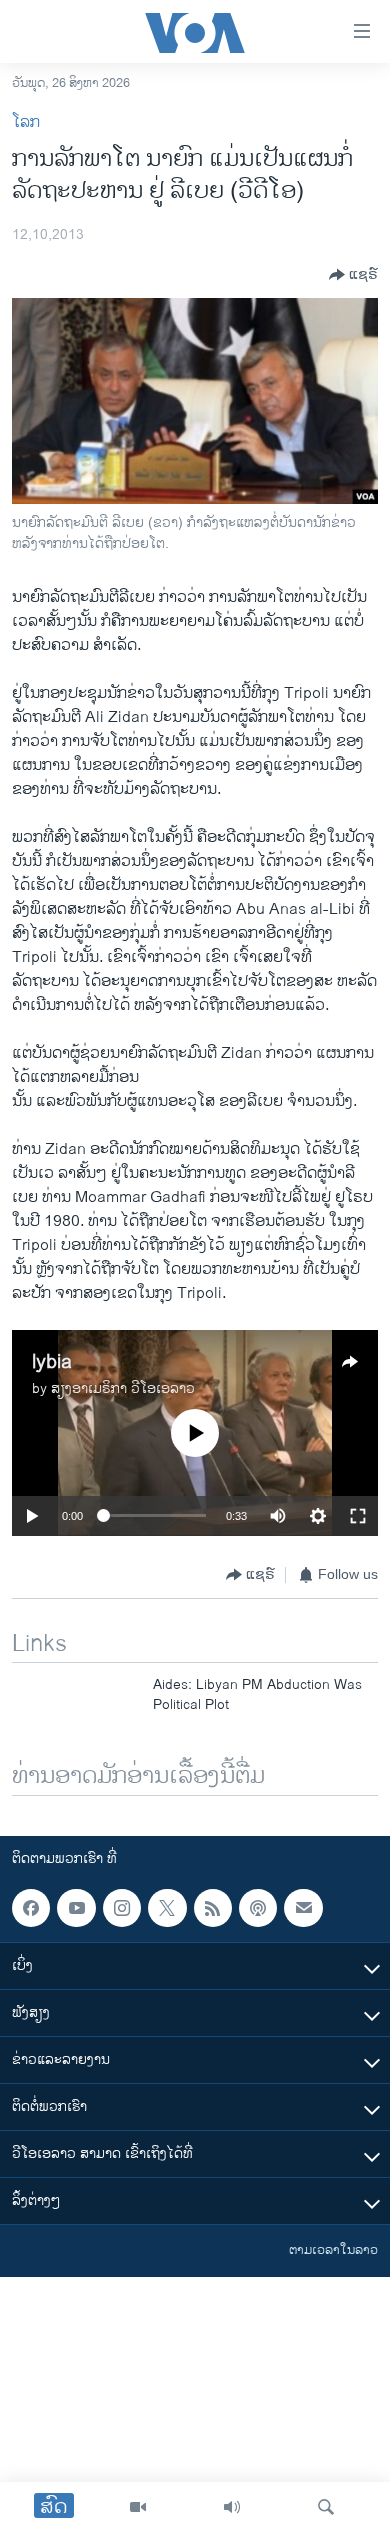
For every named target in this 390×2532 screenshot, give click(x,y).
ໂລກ (26, 122)
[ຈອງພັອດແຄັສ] (303, 1908)
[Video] (138, 2507)
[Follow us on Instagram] (122, 1908)
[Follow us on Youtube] (76, 1908)
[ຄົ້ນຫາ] (326, 2507)
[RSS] (213, 1908)
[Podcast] (258, 1908)
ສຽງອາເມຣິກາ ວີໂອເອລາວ (123, 1388)
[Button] (353, 275)
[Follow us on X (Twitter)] (167, 1908)
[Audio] (232, 2507)
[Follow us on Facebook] (31, 1908)
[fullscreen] (358, 1516)
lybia (52, 1362)
